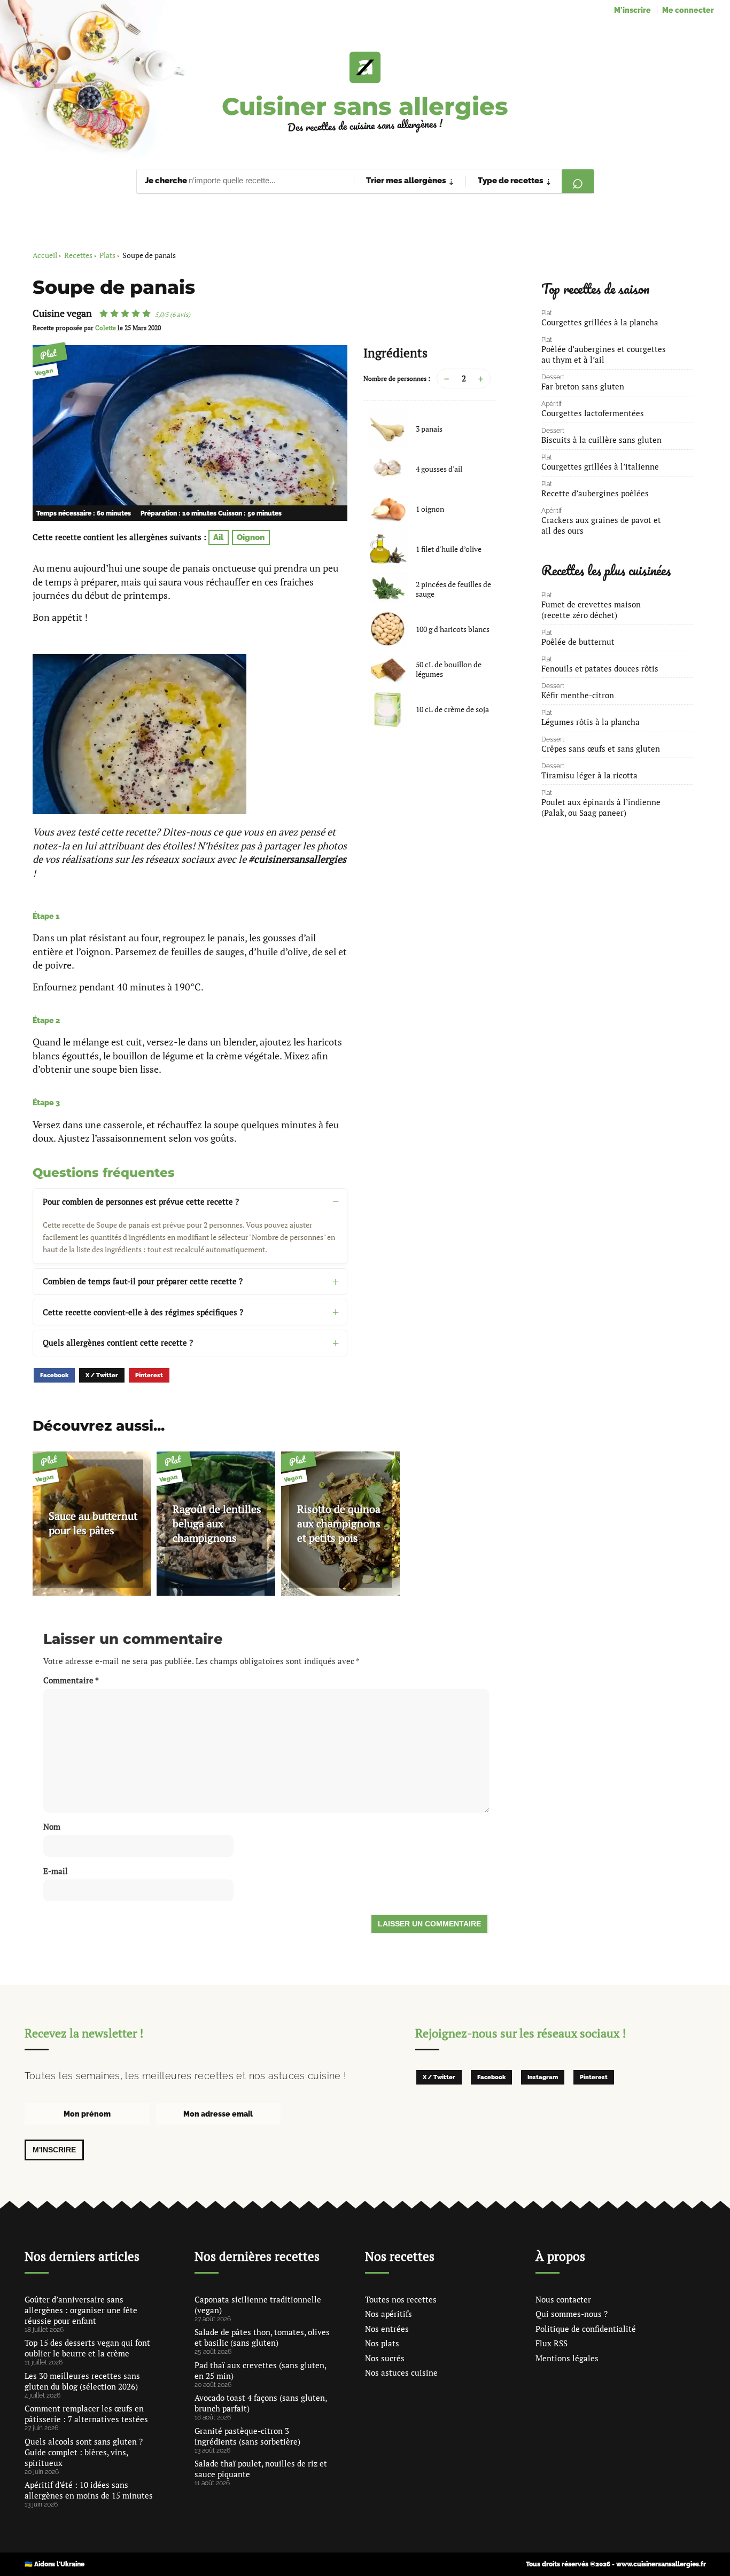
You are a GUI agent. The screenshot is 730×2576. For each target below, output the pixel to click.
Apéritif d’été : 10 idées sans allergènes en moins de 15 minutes (89, 2490)
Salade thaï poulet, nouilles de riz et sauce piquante (261, 2469)
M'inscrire (632, 10)
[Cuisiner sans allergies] (365, 67)
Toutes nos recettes (401, 2299)
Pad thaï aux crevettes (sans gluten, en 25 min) (260, 2370)
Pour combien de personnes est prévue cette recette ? (141, 1201)
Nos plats (382, 2343)
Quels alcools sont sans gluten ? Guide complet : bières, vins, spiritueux (84, 2452)
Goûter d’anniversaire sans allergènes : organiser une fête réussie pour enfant (81, 2310)
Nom (52, 1826)
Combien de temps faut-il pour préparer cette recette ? (143, 1281)
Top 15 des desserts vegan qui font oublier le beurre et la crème (87, 2348)
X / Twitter (102, 1375)
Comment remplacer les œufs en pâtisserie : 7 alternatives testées (86, 2414)
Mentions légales (567, 2358)
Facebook (54, 1375)
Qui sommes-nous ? (572, 2314)
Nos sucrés (385, 2358)
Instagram (543, 2077)
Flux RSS (552, 2343)
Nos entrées (387, 2329)
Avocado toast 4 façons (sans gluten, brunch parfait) (261, 2403)
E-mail (56, 1871)
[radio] (104, 314)
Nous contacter (563, 2299)
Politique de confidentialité (586, 2329)
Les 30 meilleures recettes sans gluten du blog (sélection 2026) (82, 2381)
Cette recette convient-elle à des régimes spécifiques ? (143, 1312)
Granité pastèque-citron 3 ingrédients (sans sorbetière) (247, 2436)
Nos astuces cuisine (401, 2372)
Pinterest (149, 1375)
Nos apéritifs (389, 2314)
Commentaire (71, 1680)
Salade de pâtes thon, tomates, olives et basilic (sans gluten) (262, 2337)
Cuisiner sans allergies (365, 106)
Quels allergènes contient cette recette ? (118, 1342)
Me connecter (688, 10)
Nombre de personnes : (397, 378)
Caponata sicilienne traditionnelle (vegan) (258, 2305)
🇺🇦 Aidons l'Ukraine (55, 2564)
